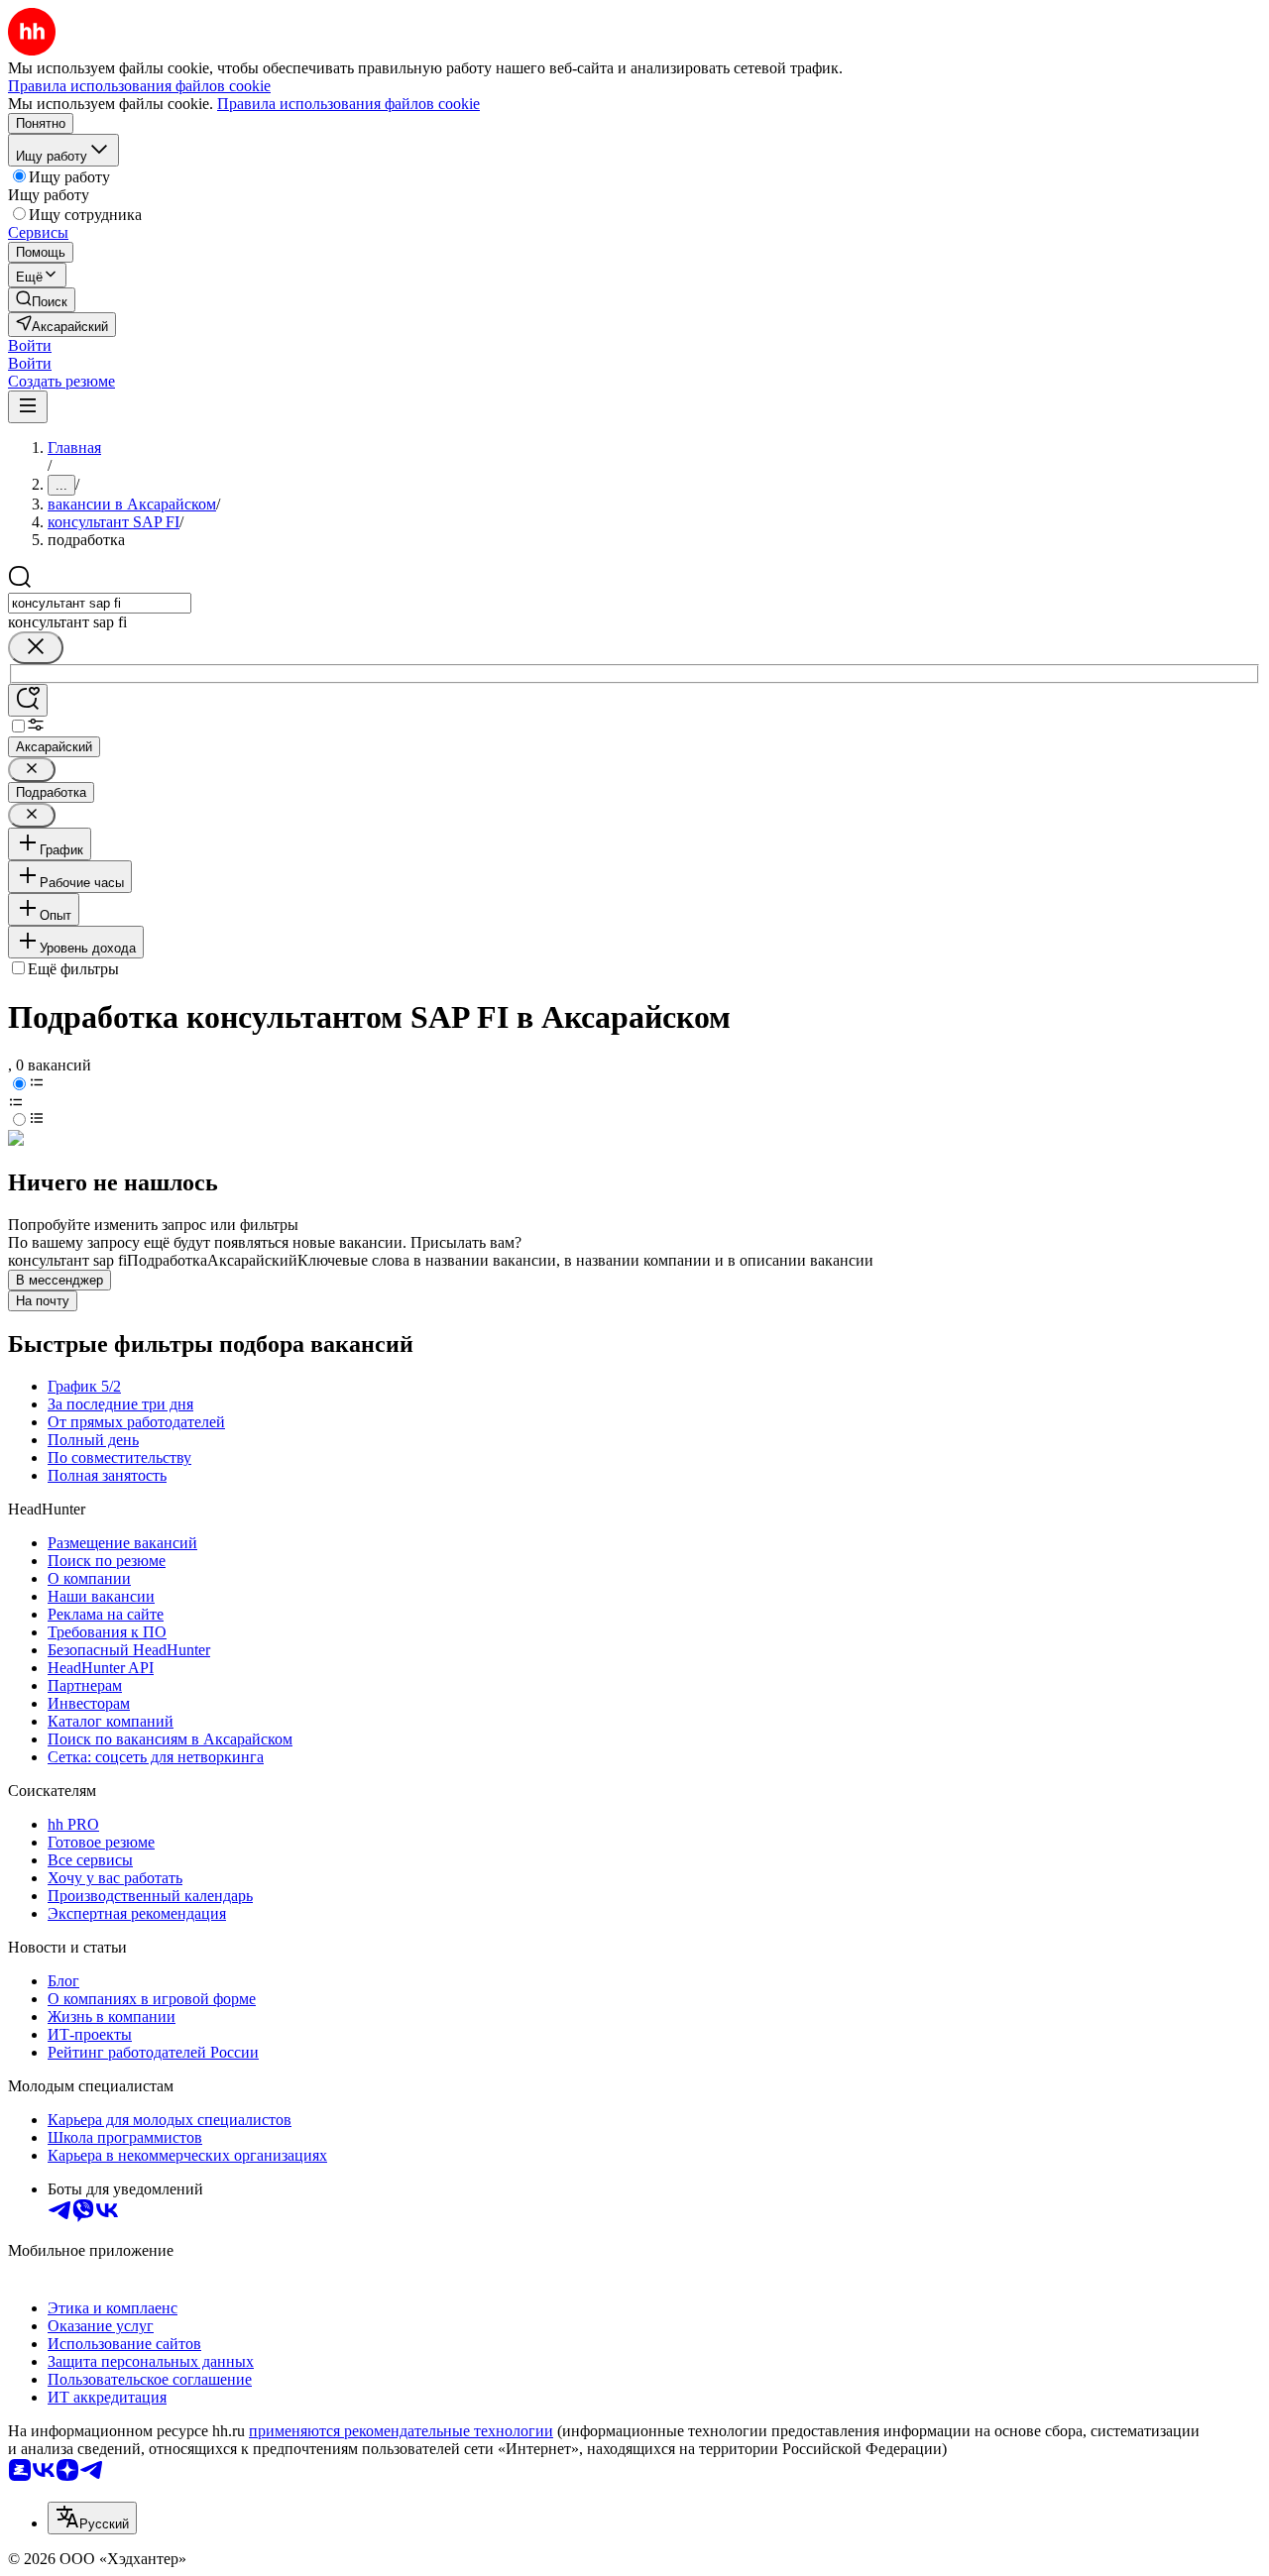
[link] (42, 300)
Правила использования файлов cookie (348, 104)
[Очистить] (36, 648)
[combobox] (100, 603)
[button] (30, 345)
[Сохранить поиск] (28, 700)
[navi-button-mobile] (28, 407)
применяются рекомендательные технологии (401, 2431)
